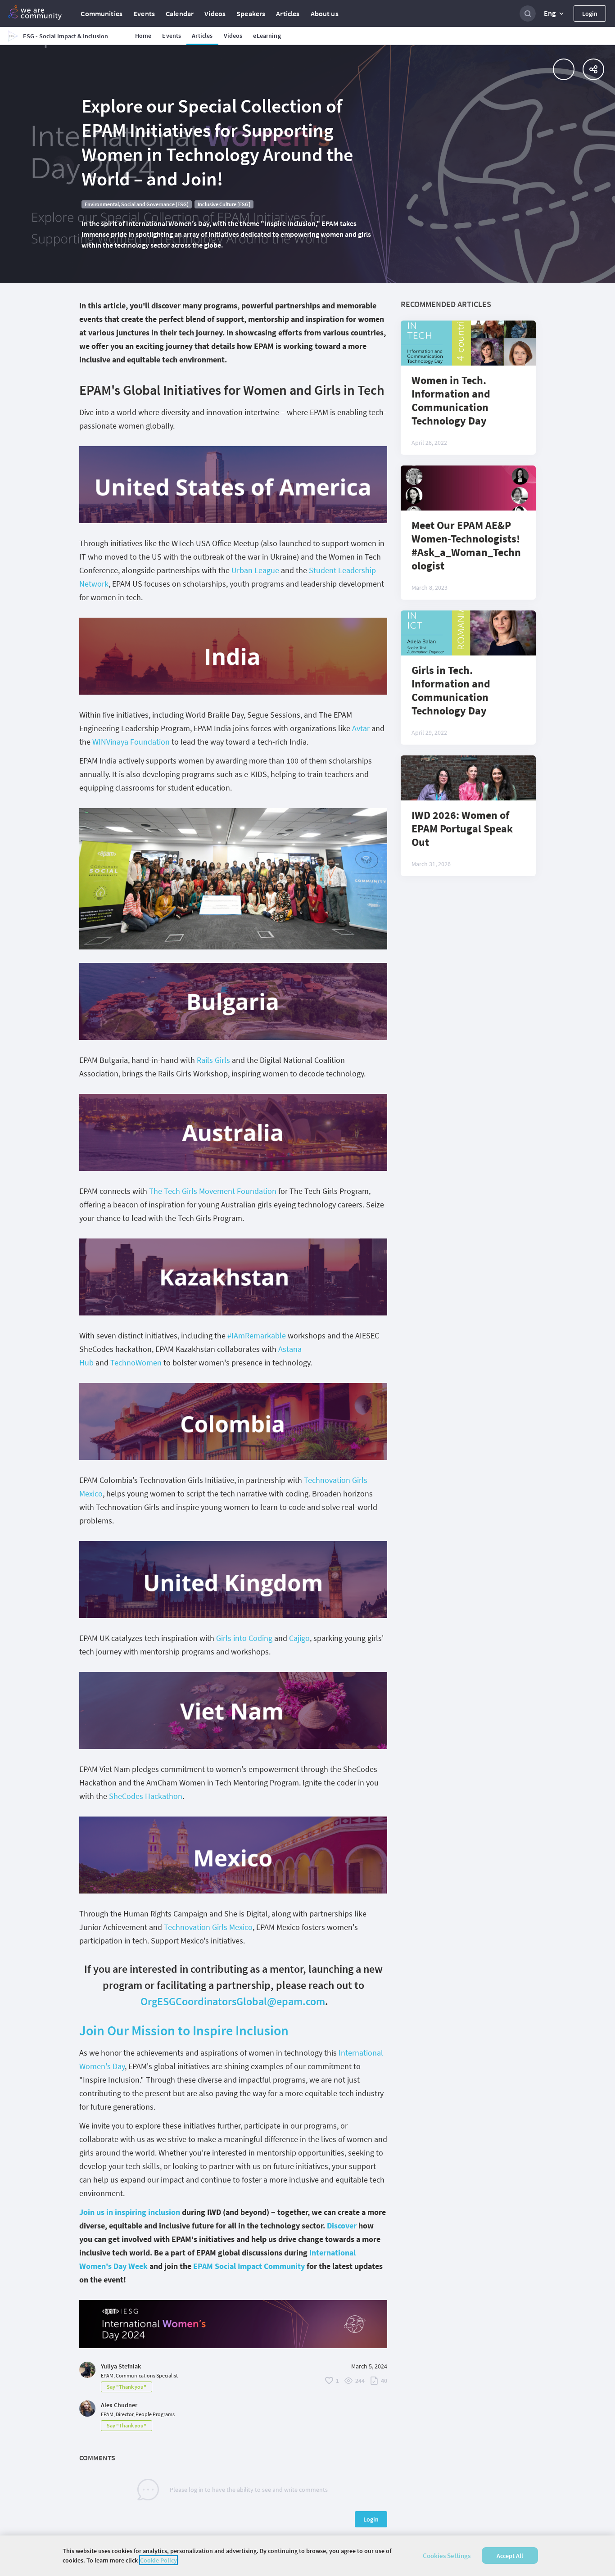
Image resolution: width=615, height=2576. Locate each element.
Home (143, 36)
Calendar (180, 14)
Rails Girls (213, 1060)
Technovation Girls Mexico (208, 1927)
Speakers (251, 14)
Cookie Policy (158, 2560)
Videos (215, 14)
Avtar (361, 728)
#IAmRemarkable (257, 1335)
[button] (555, 14)
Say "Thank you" (127, 2387)
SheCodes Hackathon (146, 1796)
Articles (288, 14)
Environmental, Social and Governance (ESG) (137, 204)
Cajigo (299, 1638)
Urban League (255, 570)
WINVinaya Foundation (131, 742)
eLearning (267, 36)
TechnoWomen (136, 1363)
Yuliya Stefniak (121, 2366)
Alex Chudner (119, 2405)
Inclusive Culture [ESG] (224, 204)
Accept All (510, 2556)
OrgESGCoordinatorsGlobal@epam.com (233, 2001)
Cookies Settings (447, 2556)
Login (590, 14)
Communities (102, 14)
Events (144, 14)
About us (325, 14)
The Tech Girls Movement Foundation (213, 1191)
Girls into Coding (244, 1638)
